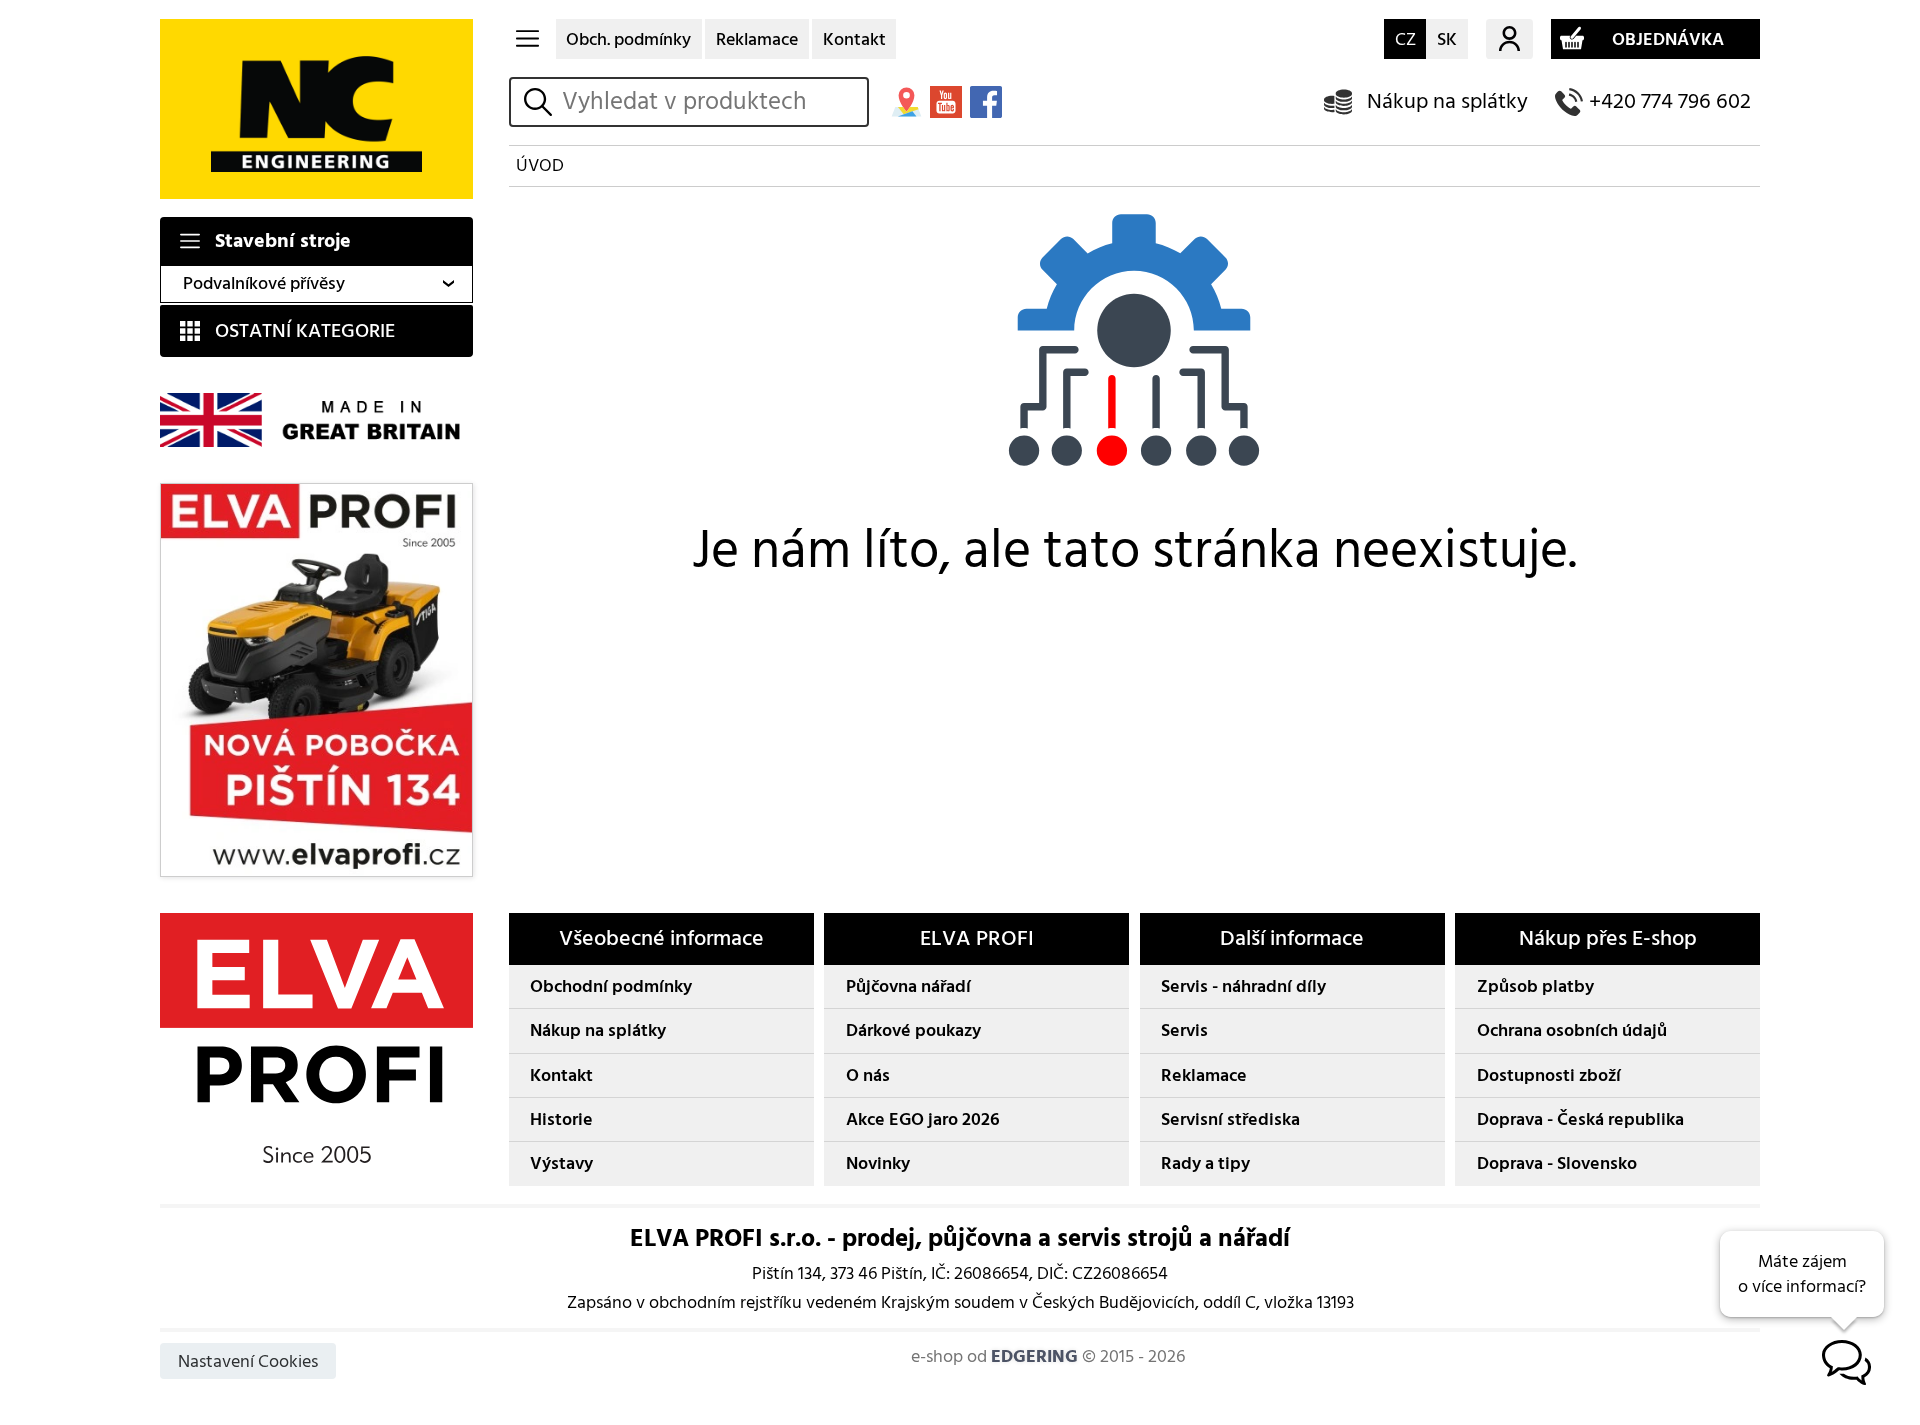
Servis (1184, 1030)
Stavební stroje (283, 241)
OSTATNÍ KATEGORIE (305, 331)
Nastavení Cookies (248, 1361)
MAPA (906, 102)
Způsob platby (1535, 986)
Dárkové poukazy (913, 1030)
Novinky (878, 1163)
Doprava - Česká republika (1580, 1119)
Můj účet (1509, 39)
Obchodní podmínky (611, 986)
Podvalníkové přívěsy (264, 283)
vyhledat (541, 101)
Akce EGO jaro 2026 (923, 1119)
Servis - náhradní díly (1243, 986)
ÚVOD (540, 165)
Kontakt (854, 39)
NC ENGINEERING (316, 109)
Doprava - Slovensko (1557, 1163)
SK (1447, 39)
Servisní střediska (1230, 1119)
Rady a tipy (1205, 1163)
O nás (868, 1075)
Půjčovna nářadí (908, 986)
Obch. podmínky (628, 39)
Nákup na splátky (1447, 101)
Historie (561, 1119)
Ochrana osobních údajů (1572, 1030)
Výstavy (561, 1163)
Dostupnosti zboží (1549, 1075)
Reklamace (757, 39)
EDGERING (1034, 1356)
